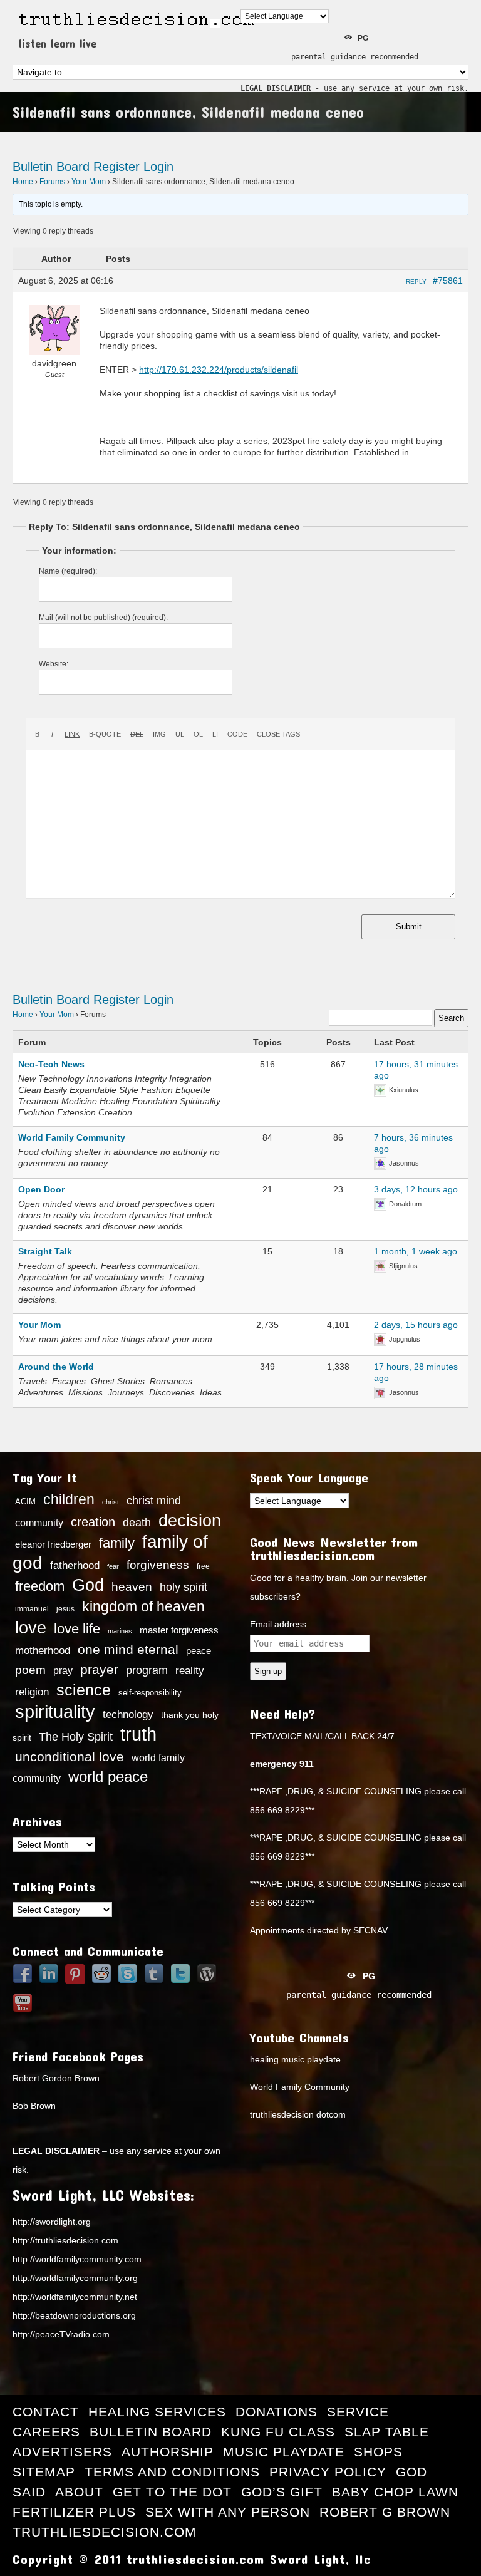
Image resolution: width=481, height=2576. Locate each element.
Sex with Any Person (228, 2512)
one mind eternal (128, 1649)
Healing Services (157, 2412)
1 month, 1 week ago (416, 1251)
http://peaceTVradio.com (61, 2334)
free (203, 1566)
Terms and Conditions (172, 2472)
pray (63, 1671)
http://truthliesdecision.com (65, 2240)
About (79, 2492)
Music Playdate (284, 2452)
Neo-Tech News (51, 1064)
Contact (46, 2412)
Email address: (279, 1624)
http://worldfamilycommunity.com (77, 2259)
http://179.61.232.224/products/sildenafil (219, 370)
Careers (46, 2432)
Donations (277, 2412)
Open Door (41, 1189)
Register (116, 167)
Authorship (168, 2452)
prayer (99, 1670)
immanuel (32, 1609)
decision (190, 1521)
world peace (108, 1777)
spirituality (55, 1712)
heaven (132, 1586)
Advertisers (62, 2452)
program (147, 1670)
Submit (409, 927)
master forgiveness (179, 1630)
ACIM (25, 1502)
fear (113, 1566)
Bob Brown (34, 2106)
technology (128, 1714)
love (31, 1628)
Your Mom (89, 182)
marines (120, 1631)
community (39, 1523)
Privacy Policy (328, 2472)
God (88, 1585)
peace (199, 1651)
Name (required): (68, 571)
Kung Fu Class (278, 2432)
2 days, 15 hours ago (416, 1325)
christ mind (154, 1501)
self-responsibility (150, 1693)
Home (23, 182)
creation (93, 1522)
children (69, 1499)
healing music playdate (295, 2059)
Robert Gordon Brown (56, 2078)
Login (158, 167)
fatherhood (75, 1565)
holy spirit (184, 1587)
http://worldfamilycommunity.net (75, 2297)
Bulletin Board (51, 167)
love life (77, 1629)
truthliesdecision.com (105, 2532)
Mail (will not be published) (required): (103, 618)
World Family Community (72, 1137)
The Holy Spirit (76, 1737)
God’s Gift (282, 2492)
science (84, 1690)
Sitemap (44, 2472)
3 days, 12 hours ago (416, 1189)
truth (138, 1734)
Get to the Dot (172, 2492)
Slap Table (387, 2432)
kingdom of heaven (143, 1606)
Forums (52, 182)
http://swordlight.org (52, 2222)
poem (30, 1670)
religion (32, 1692)
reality (190, 1670)
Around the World (56, 1367)
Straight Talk (45, 1251)
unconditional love (70, 1756)
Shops (378, 2452)
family (117, 1543)
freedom (40, 1586)
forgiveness (158, 1565)
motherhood (43, 1651)
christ (111, 1502)
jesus (65, 1609)
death (137, 1523)
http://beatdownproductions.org (74, 2315)
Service (358, 2412)
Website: (54, 664)
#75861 (448, 281)
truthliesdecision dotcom (298, 2114)
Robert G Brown (385, 2512)
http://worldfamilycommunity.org (75, 2278)
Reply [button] (416, 282)
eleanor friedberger (53, 1544)
